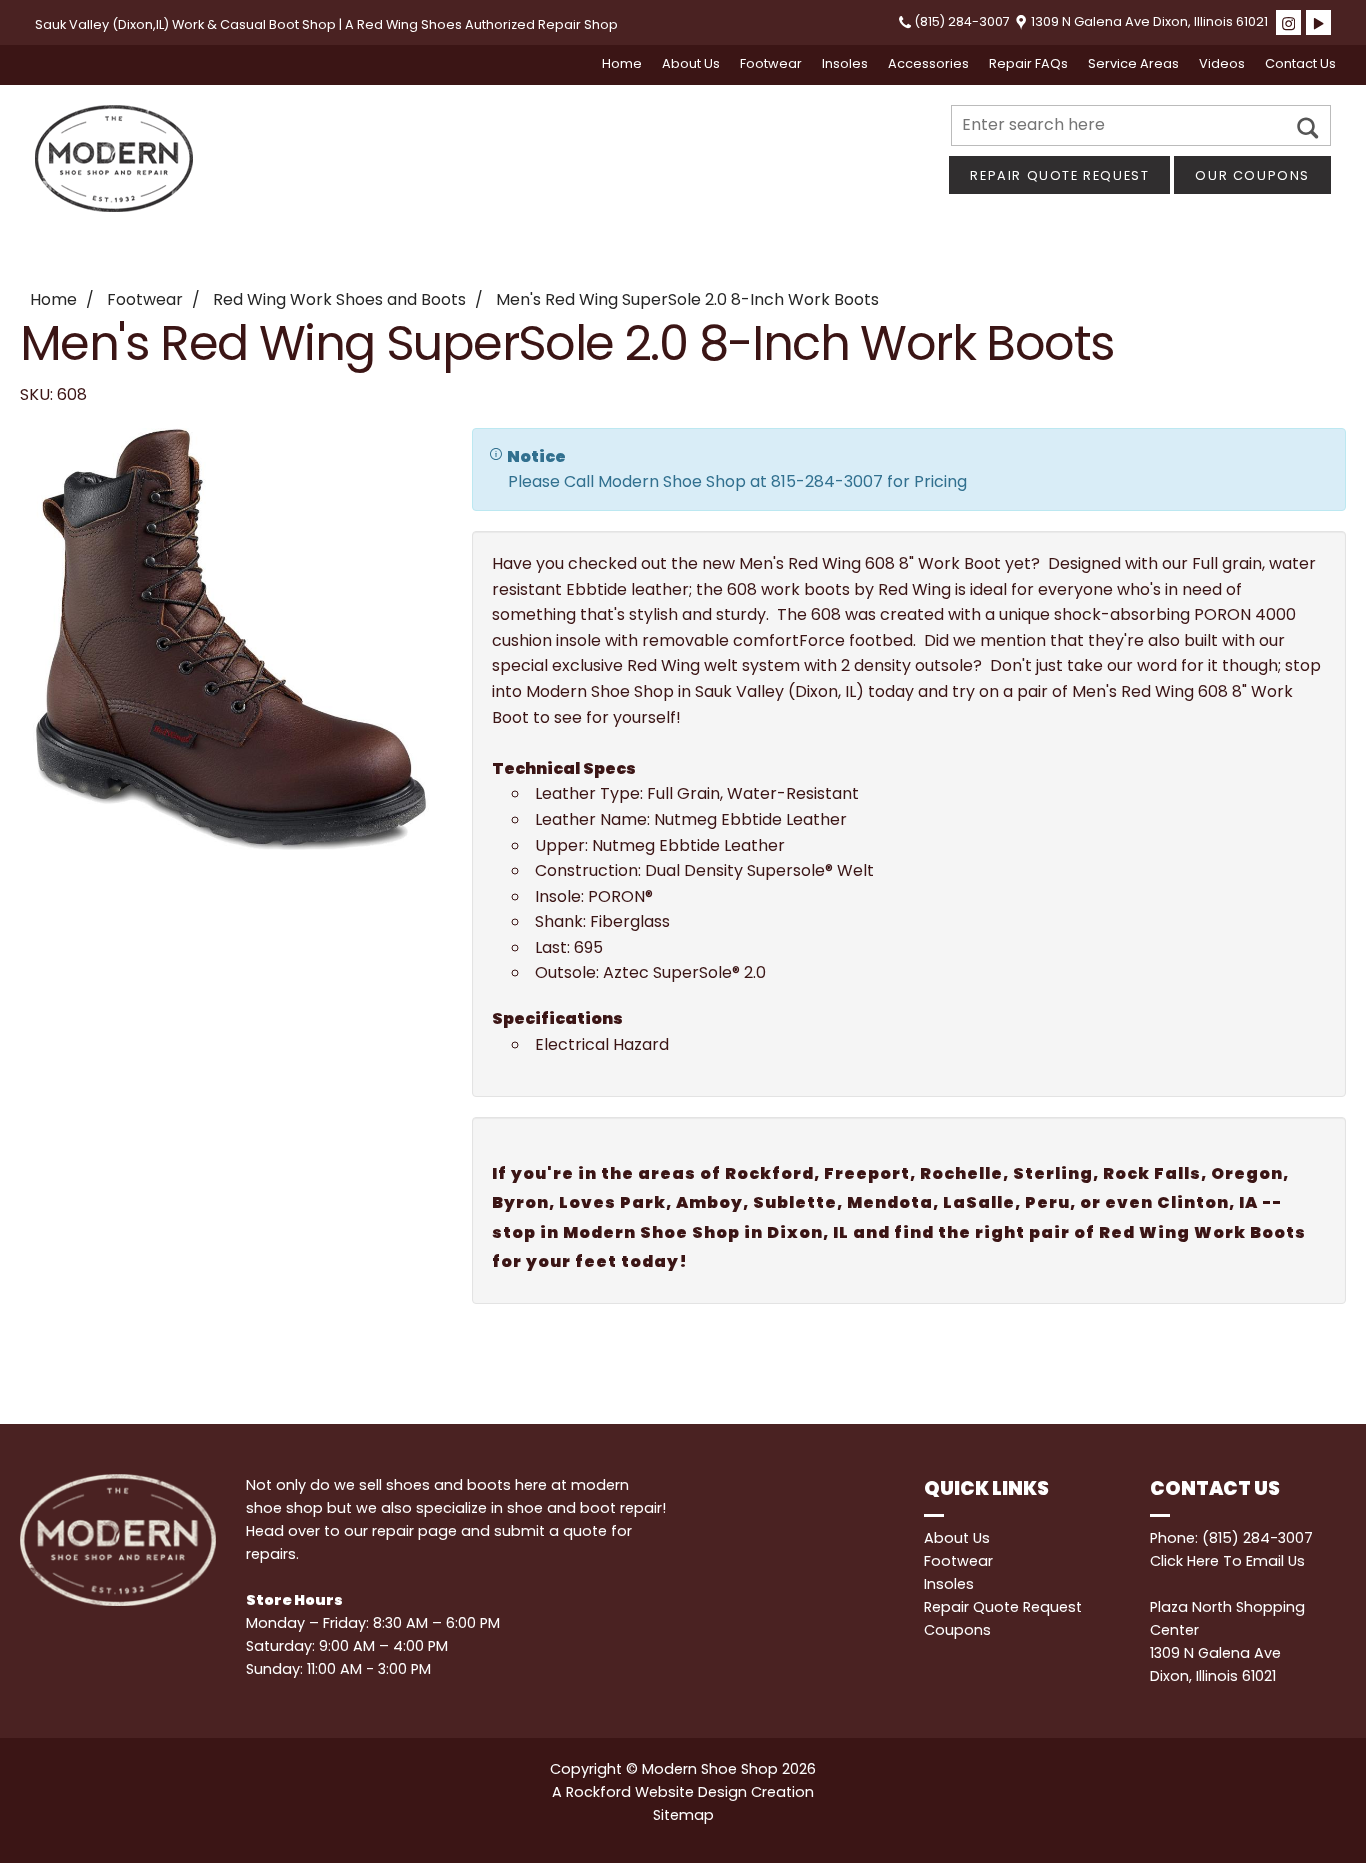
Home (622, 63)
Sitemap (683, 1815)
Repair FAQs (1028, 63)
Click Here (1184, 1561)
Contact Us (1300, 63)
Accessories (928, 63)
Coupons (957, 1630)
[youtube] (1318, 22)
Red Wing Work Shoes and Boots (339, 299)
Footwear (771, 63)
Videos (1222, 63)
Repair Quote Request (1059, 175)
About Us (691, 63)
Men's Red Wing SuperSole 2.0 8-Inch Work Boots (687, 299)
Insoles (845, 63)
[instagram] (1288, 22)
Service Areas (1133, 63)
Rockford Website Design (656, 1792)
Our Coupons (1252, 175)
